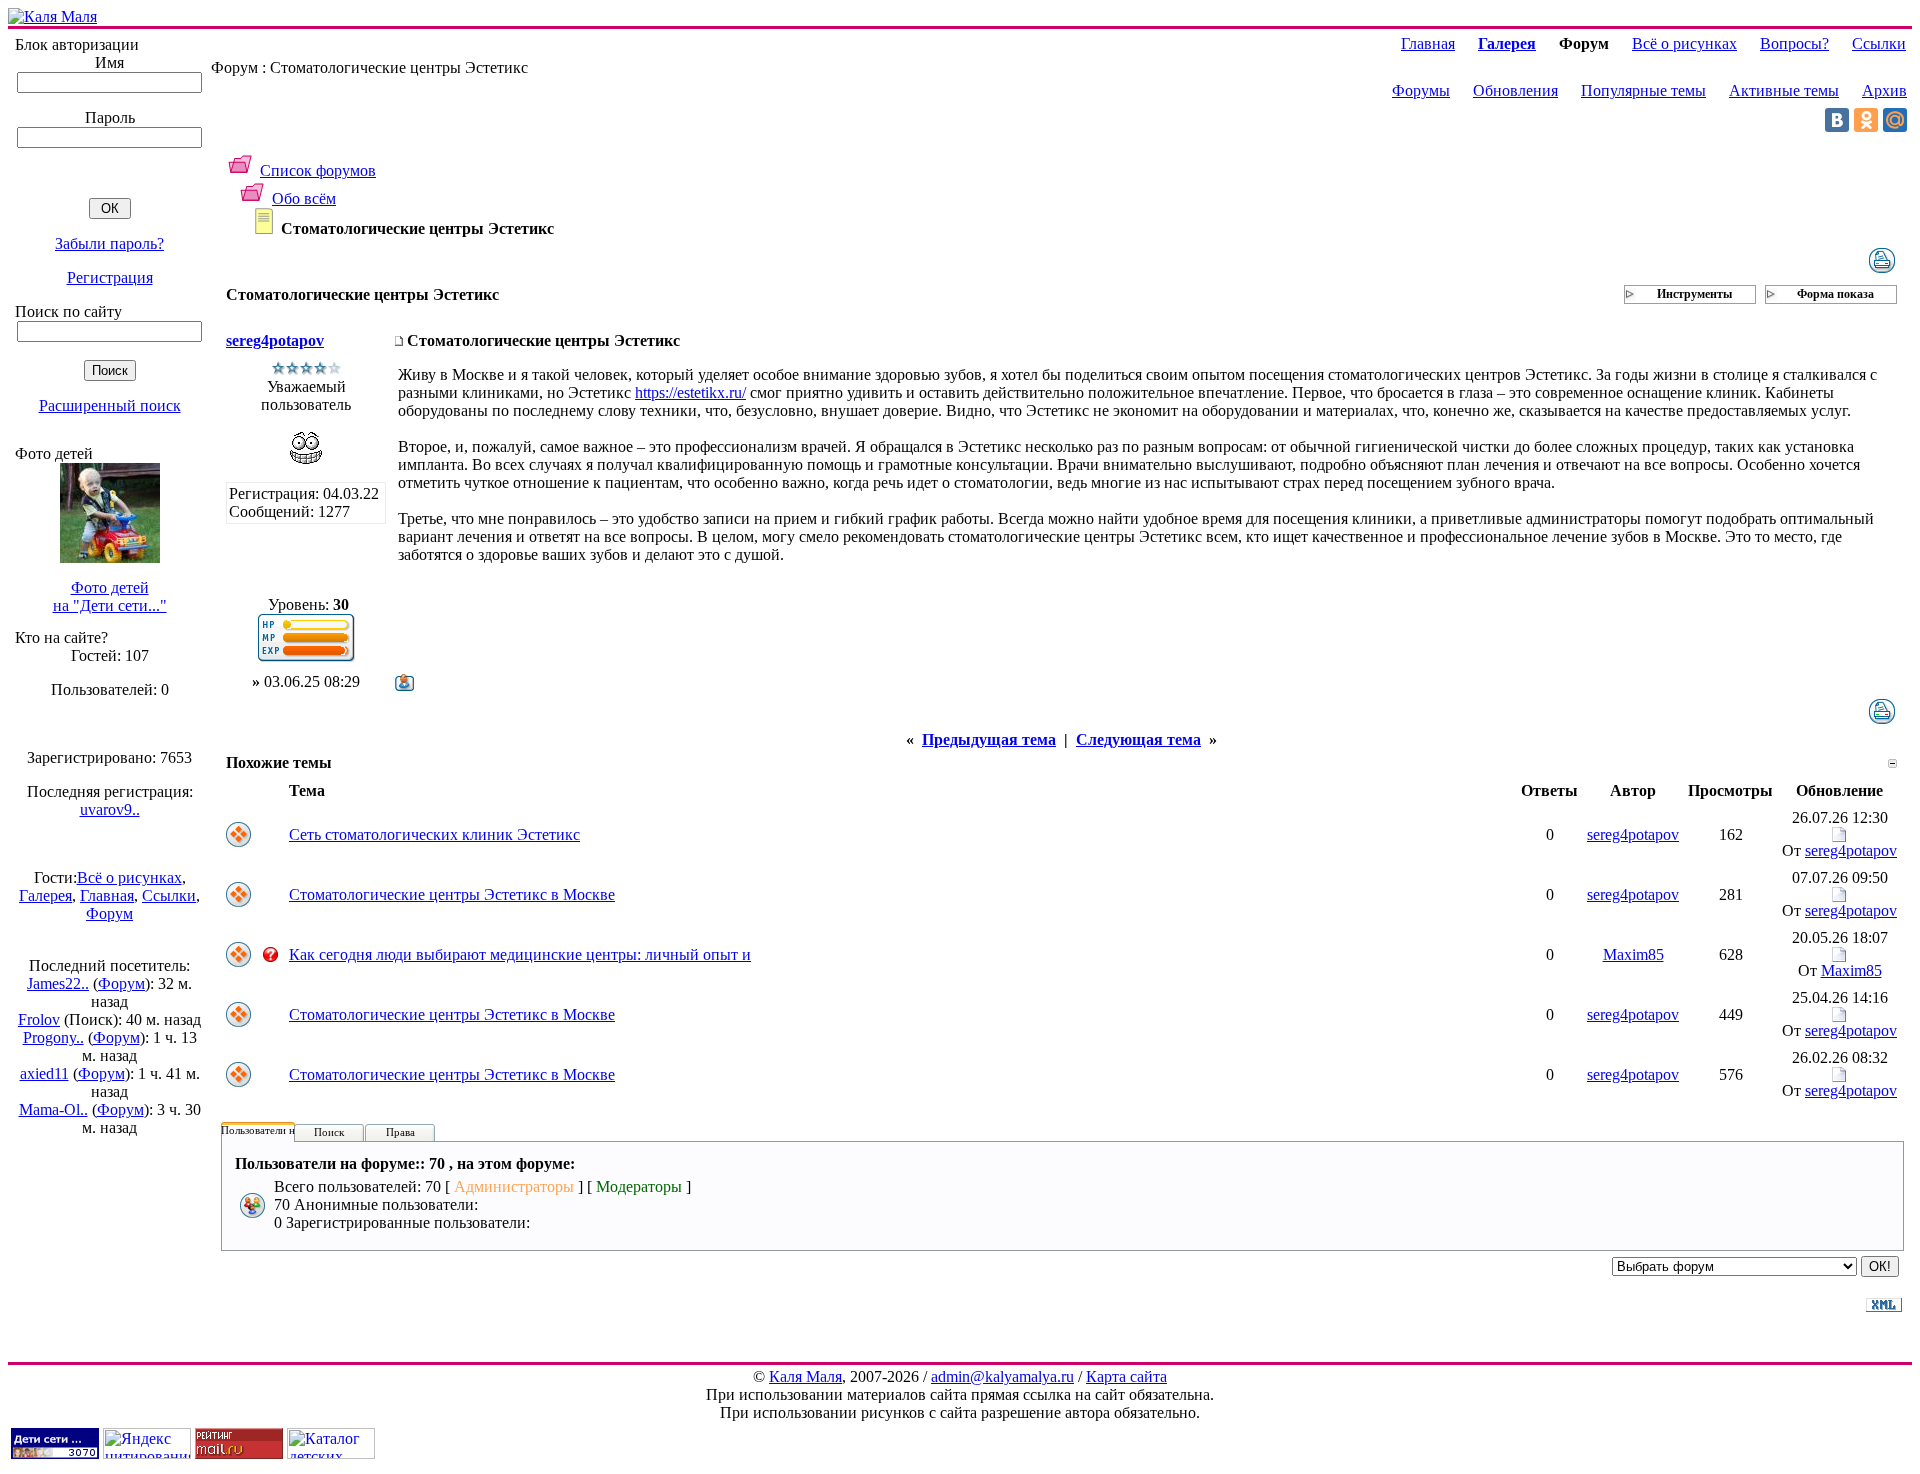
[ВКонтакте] (1837, 120)
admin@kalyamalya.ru (1002, 1376)
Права (400, 1132)
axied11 (44, 1073)
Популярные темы (1643, 90)
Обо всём (304, 198)
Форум (109, 913)
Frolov (39, 1019)
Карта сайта (1126, 1376)
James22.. (58, 983)
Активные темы (1784, 90)
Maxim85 (1633, 954)
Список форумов (318, 170)
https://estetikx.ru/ (690, 392)
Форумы (1421, 90)
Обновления (1515, 90)
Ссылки (169, 895)
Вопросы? (1794, 43)
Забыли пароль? (109, 243)
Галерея (45, 895)
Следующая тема (1138, 739)
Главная (107, 895)
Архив (1884, 90)
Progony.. (53, 1037)
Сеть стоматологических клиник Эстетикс (434, 834)
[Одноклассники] (1866, 120)
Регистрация (110, 277)
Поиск (329, 1132)
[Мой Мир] (1895, 120)
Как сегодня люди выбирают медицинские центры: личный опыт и (520, 954)
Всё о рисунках (129, 877)
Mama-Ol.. (53, 1109)
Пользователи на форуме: (282, 1130)
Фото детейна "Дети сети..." (110, 596)
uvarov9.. (110, 809)
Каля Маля (805, 1376)
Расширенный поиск (110, 405)
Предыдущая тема (989, 739)
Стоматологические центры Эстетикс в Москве (452, 894)
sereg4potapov (275, 340)
